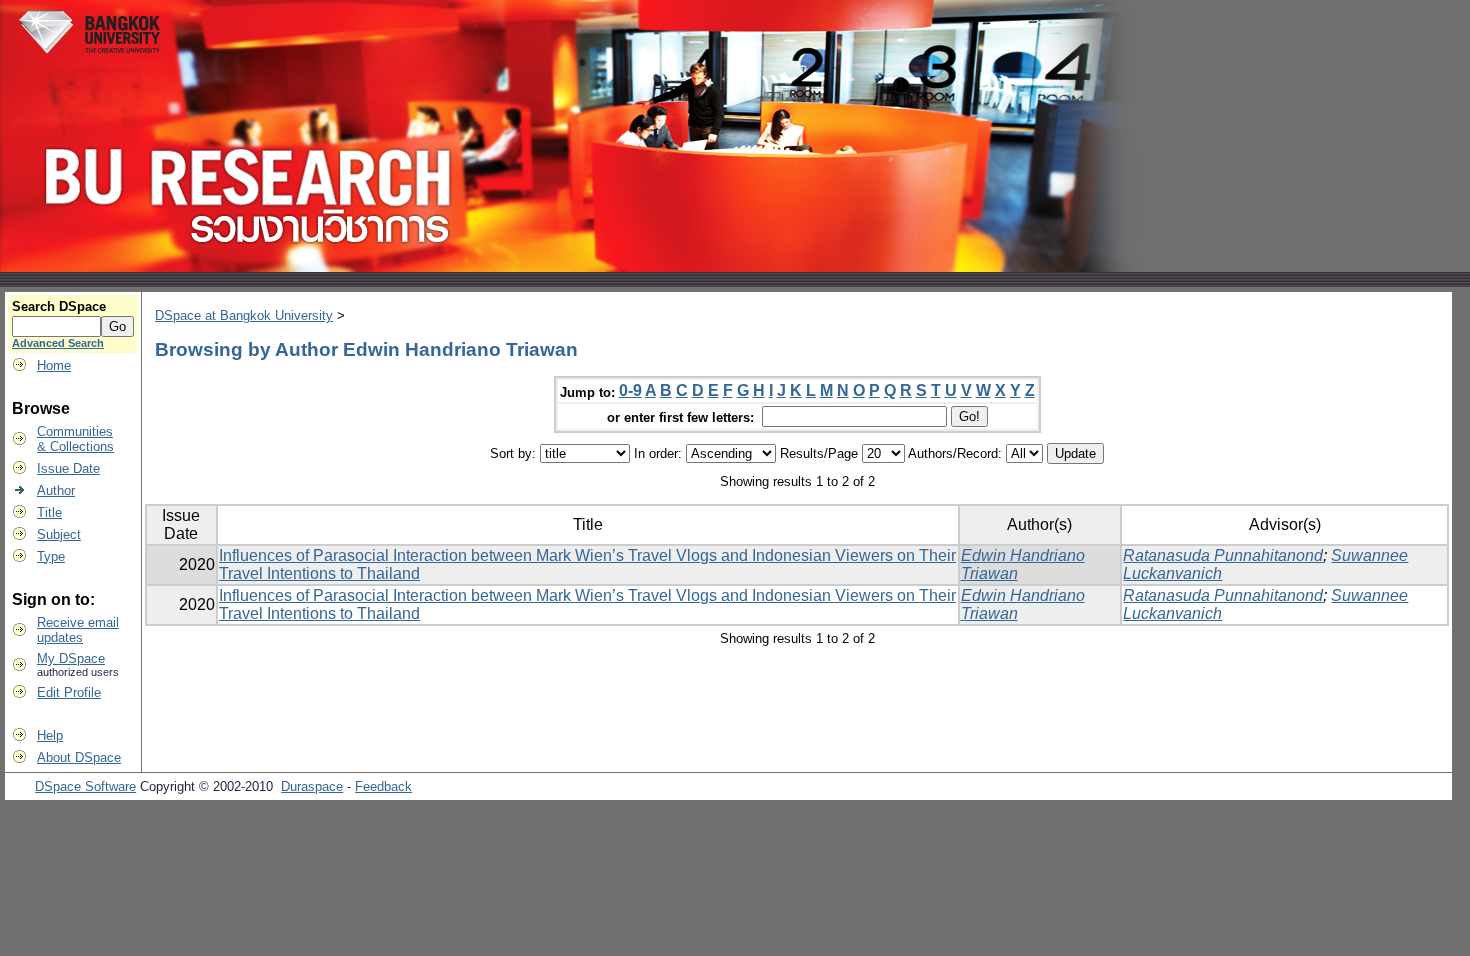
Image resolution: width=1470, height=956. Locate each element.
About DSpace (79, 757)
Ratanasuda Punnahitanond (1223, 555)
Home (54, 365)
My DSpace (71, 658)
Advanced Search (58, 343)
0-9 (630, 390)
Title (49, 512)
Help (50, 735)
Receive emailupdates (78, 630)
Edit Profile (69, 692)
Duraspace (312, 786)
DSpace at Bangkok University (244, 315)
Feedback (383, 786)
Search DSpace (59, 306)
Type (51, 556)
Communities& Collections (75, 439)
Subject (59, 534)
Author (56, 490)
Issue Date (68, 468)
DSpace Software (85, 786)
